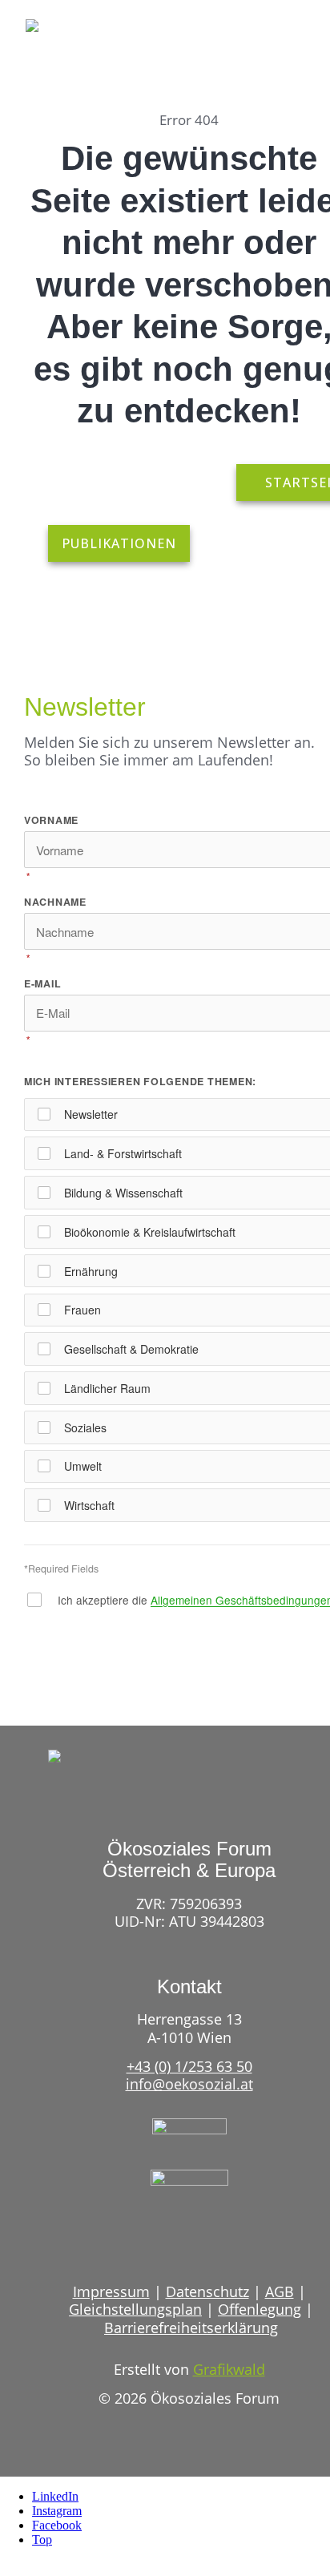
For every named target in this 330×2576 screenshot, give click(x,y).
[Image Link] (72, 34)
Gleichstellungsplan (135, 2309)
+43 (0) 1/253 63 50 (189, 2066)
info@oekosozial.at (189, 2084)
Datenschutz (207, 2291)
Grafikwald (229, 2369)
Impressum (111, 2291)
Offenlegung (260, 2309)
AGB (280, 2291)
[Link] (264, 44)
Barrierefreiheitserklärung (191, 2328)
